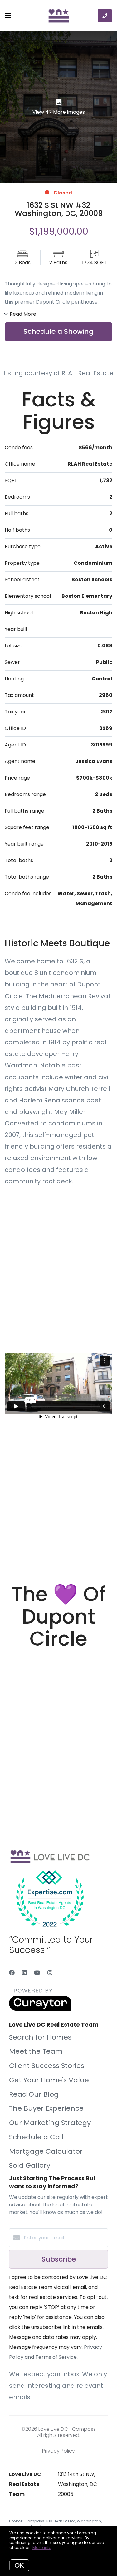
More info (42, 2547)
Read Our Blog (34, 2094)
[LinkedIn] (24, 1973)
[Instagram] (50, 1973)
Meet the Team (36, 2051)
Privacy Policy (58, 2451)
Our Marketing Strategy (50, 2123)
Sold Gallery (30, 2165)
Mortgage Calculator (46, 2151)
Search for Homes (40, 2037)
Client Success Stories (47, 2066)
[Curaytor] (40, 2009)
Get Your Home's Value (49, 2080)
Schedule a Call (36, 2137)
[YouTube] (37, 1973)
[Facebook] (12, 1973)
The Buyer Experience (46, 2108)
